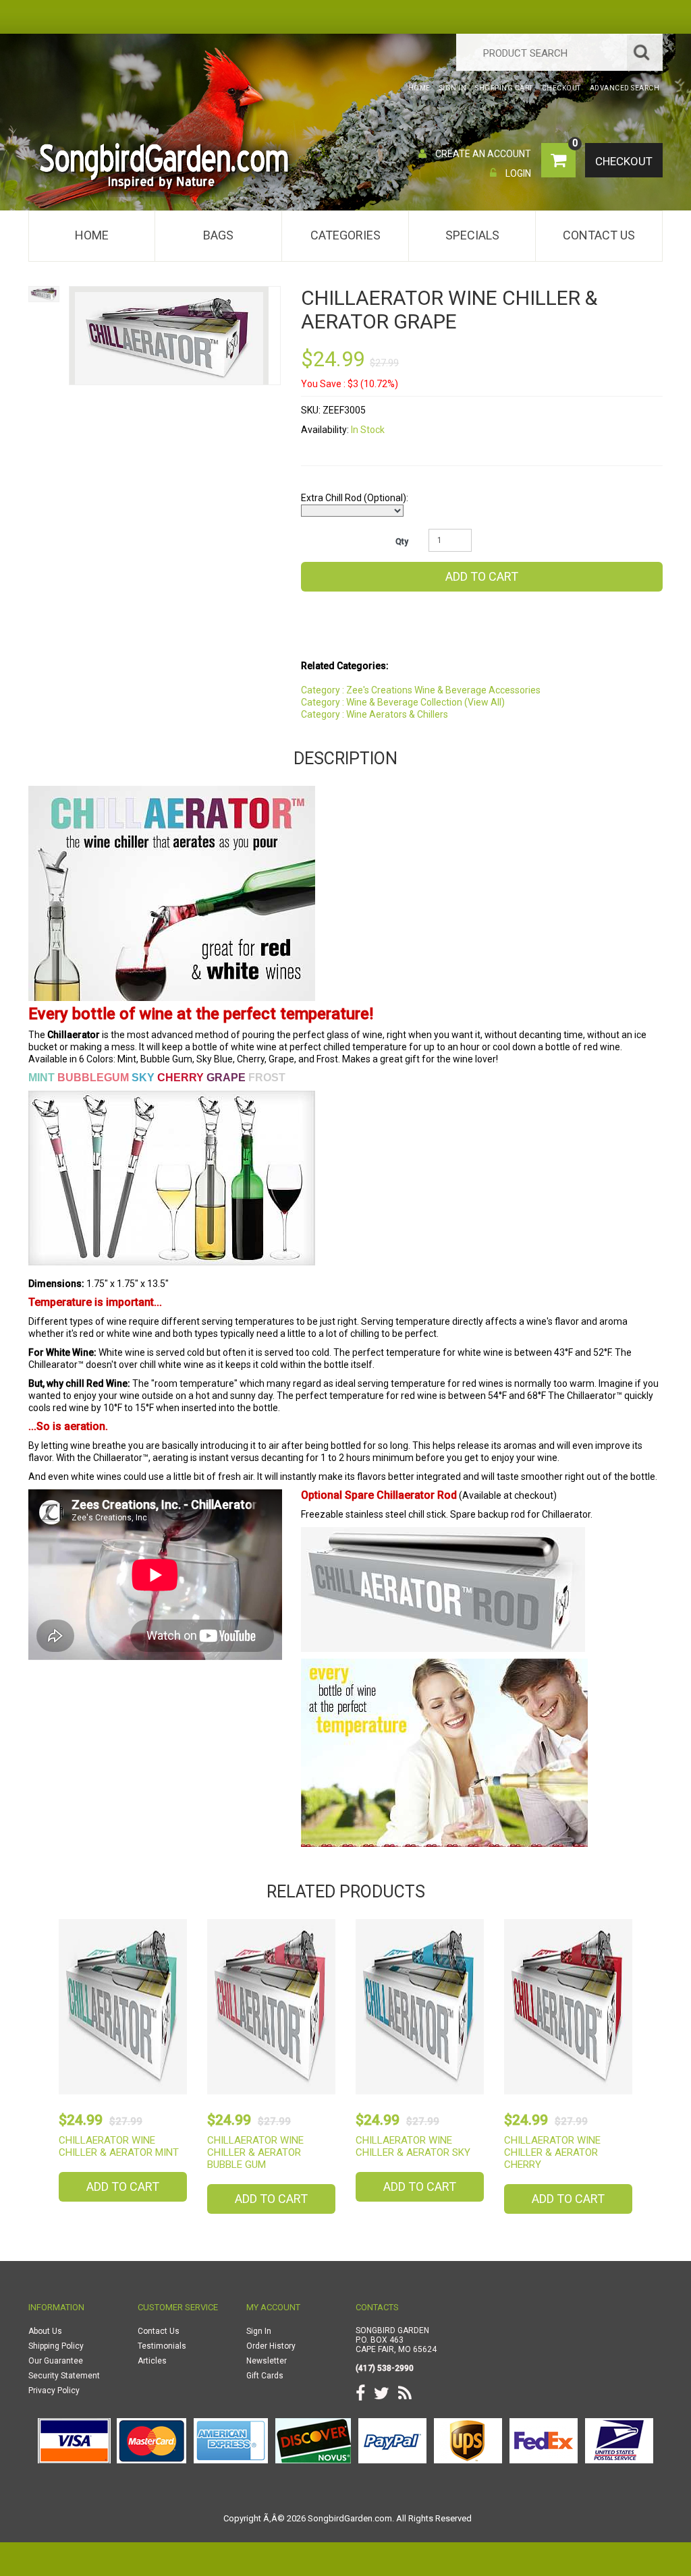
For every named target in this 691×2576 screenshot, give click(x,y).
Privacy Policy (54, 2391)
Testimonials (162, 2346)
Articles (152, 2361)
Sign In (259, 2331)
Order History (271, 2346)
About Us (45, 2331)
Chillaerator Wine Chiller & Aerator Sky (413, 2146)
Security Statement (64, 2376)
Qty (402, 542)
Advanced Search (625, 88)
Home (92, 235)
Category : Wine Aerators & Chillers (375, 714)
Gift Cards (265, 2376)
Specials (472, 235)
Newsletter (267, 2361)
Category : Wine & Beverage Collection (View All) (403, 702)
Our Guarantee (56, 2361)
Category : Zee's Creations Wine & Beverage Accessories (421, 690)
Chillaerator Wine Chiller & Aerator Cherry (552, 2152)
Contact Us (599, 235)
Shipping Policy (56, 2346)
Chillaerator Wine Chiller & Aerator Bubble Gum (255, 2152)
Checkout (624, 161)
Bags (218, 235)
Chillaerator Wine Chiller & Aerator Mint (119, 2146)
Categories (345, 235)
